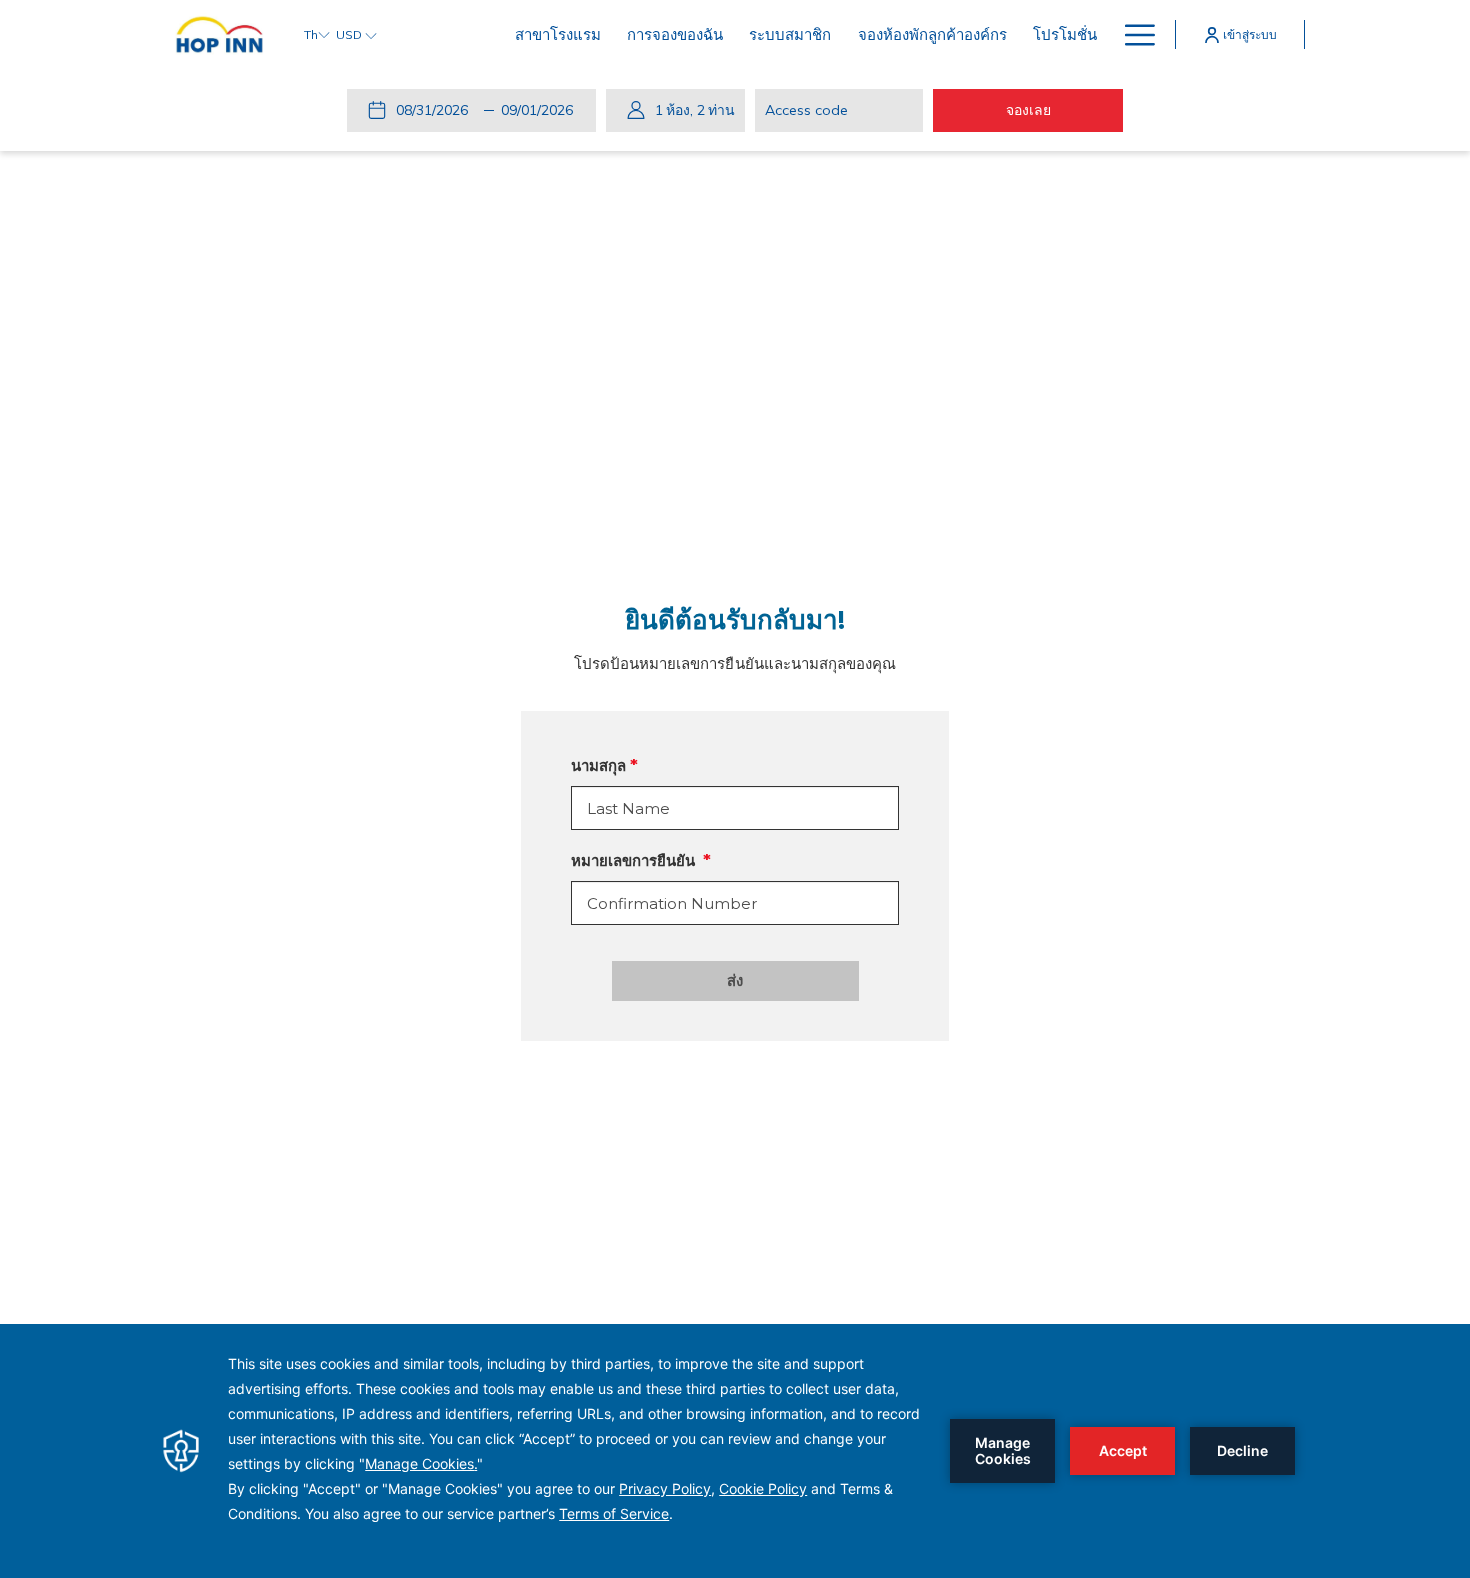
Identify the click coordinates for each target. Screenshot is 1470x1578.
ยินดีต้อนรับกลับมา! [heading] (735, 620)
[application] (735, 1451)
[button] (436, 110)
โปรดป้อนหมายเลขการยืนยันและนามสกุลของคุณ (735, 663)
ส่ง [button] (735, 980)
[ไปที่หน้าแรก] (219, 34)
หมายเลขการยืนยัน (635, 860)
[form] (735, 808)
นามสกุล (598, 765)
